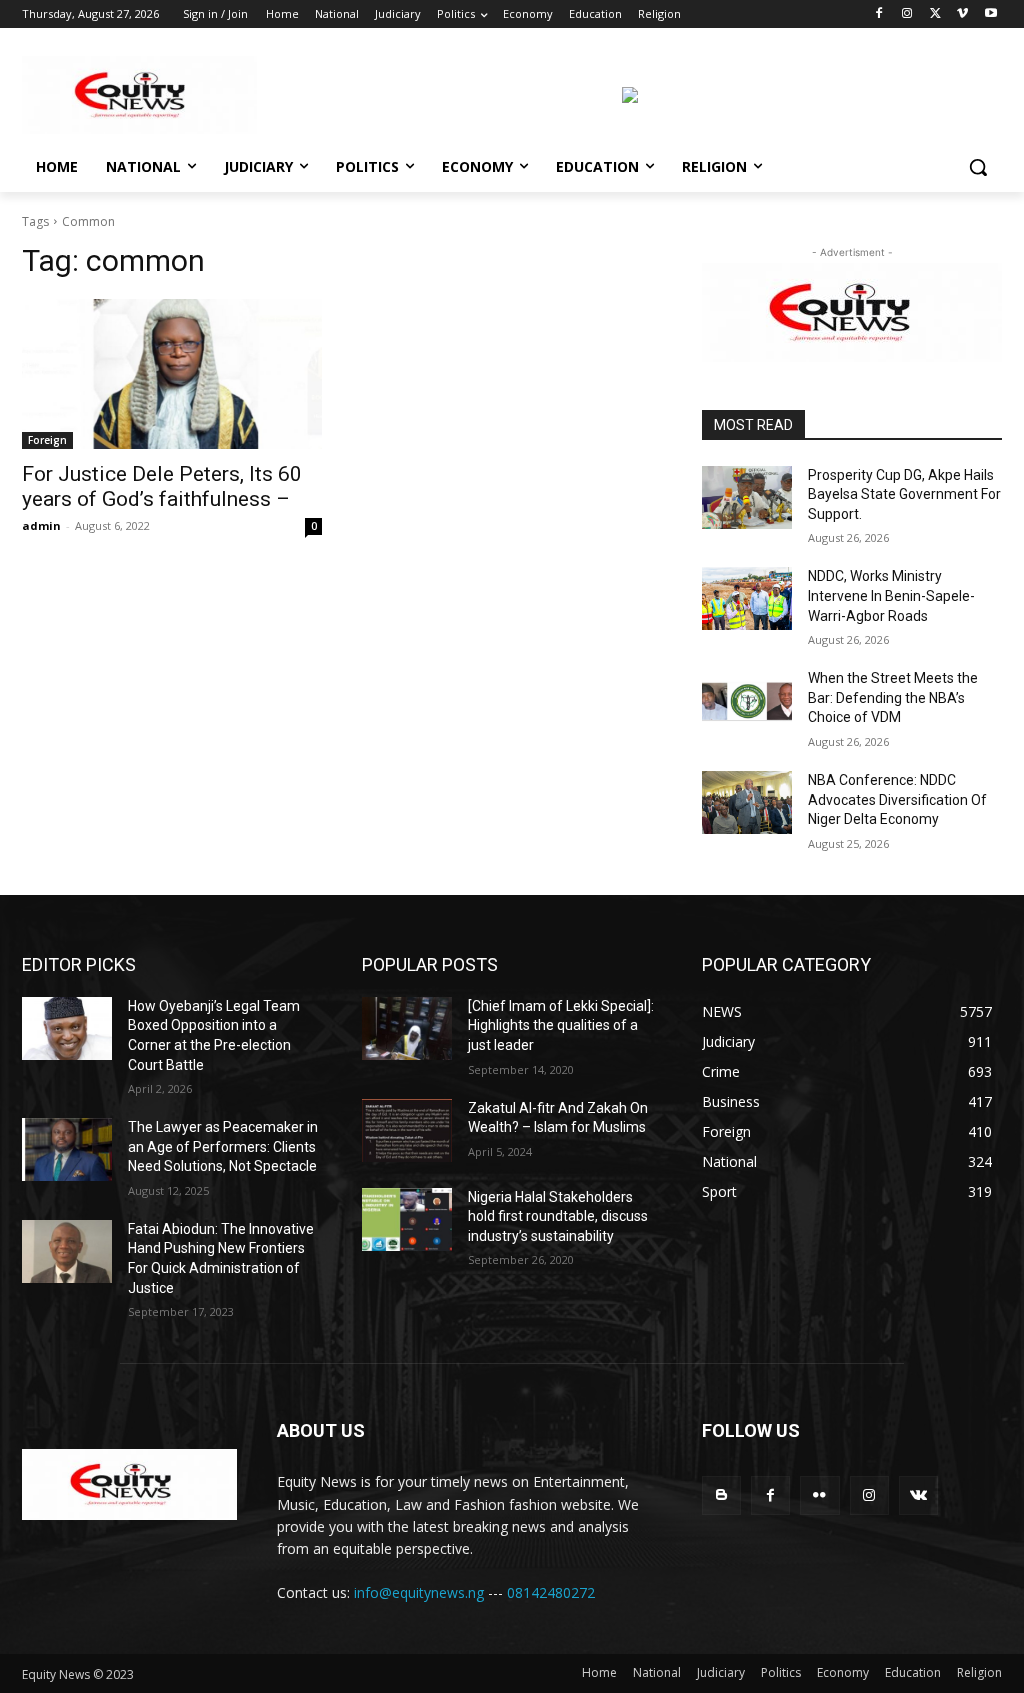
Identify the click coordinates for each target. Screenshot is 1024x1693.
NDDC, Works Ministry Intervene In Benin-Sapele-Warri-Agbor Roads (891, 595)
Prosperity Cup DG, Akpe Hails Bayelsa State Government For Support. (904, 494)
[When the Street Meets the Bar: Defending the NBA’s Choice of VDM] (747, 700)
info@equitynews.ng (419, 1592)
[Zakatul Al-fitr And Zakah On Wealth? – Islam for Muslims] (407, 1130)
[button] (978, 167)
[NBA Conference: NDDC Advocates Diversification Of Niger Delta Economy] (747, 802)
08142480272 (551, 1592)
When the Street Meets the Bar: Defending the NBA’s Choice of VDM (893, 697)
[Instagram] (907, 14)
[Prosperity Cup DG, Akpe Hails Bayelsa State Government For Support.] (747, 497)
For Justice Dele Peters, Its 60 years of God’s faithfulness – (162, 486)
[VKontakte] (918, 1495)
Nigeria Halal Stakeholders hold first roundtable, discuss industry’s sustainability (558, 1216)
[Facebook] (879, 14)
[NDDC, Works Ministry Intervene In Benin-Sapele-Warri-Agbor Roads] (747, 598)
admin (41, 525)
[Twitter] (935, 14)
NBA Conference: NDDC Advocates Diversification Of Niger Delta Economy (897, 799)
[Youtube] (990, 14)
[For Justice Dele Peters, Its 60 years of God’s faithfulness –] (172, 374)
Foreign (47, 440)
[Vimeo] (962, 14)
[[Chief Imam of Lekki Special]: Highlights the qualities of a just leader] (407, 1028)
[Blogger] (721, 1495)
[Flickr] (819, 1495)
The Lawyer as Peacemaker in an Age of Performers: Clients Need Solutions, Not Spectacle (223, 1146)
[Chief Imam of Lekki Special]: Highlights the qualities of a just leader (561, 1025)
